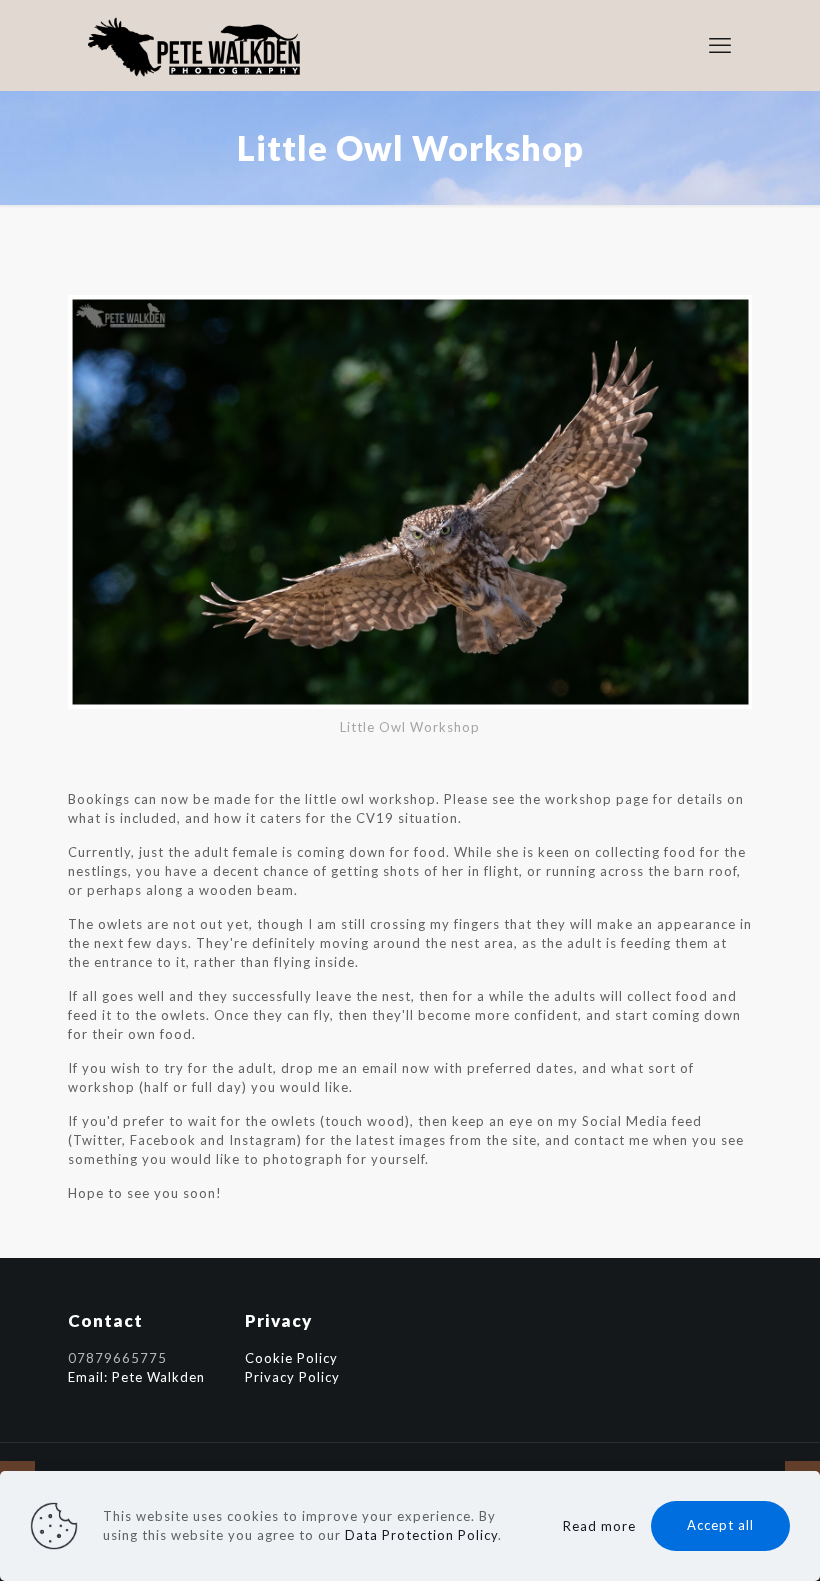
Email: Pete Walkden (136, 1377)
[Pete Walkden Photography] (196, 45)
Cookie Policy (291, 1358)
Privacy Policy (292, 1377)
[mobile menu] (720, 45)
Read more (599, 1526)
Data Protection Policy (421, 1535)
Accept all (720, 1525)
